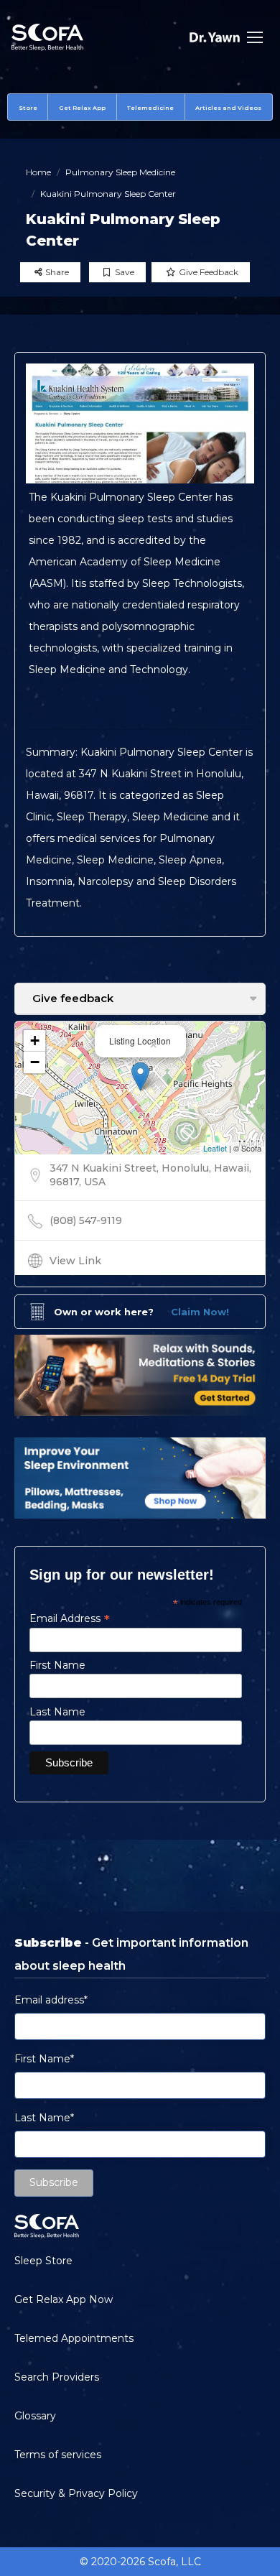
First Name (57, 1665)
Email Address (70, 1618)
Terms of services (58, 2455)
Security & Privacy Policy (76, 2493)
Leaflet (215, 1148)
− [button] (35, 1062)
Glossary (35, 2416)
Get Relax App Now (64, 2299)
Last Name (57, 1712)
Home (38, 172)
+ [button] (35, 1041)
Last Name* (44, 2118)
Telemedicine (150, 108)
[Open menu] (255, 37)
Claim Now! (200, 1312)
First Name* (44, 2059)
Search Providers (57, 2377)
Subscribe (54, 2182)
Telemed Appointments (74, 2338)
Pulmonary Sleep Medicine (120, 172)
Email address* (51, 2000)
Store (28, 108)
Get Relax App (82, 108)
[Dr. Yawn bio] (215, 37)
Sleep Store (43, 2261)
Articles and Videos (228, 108)
